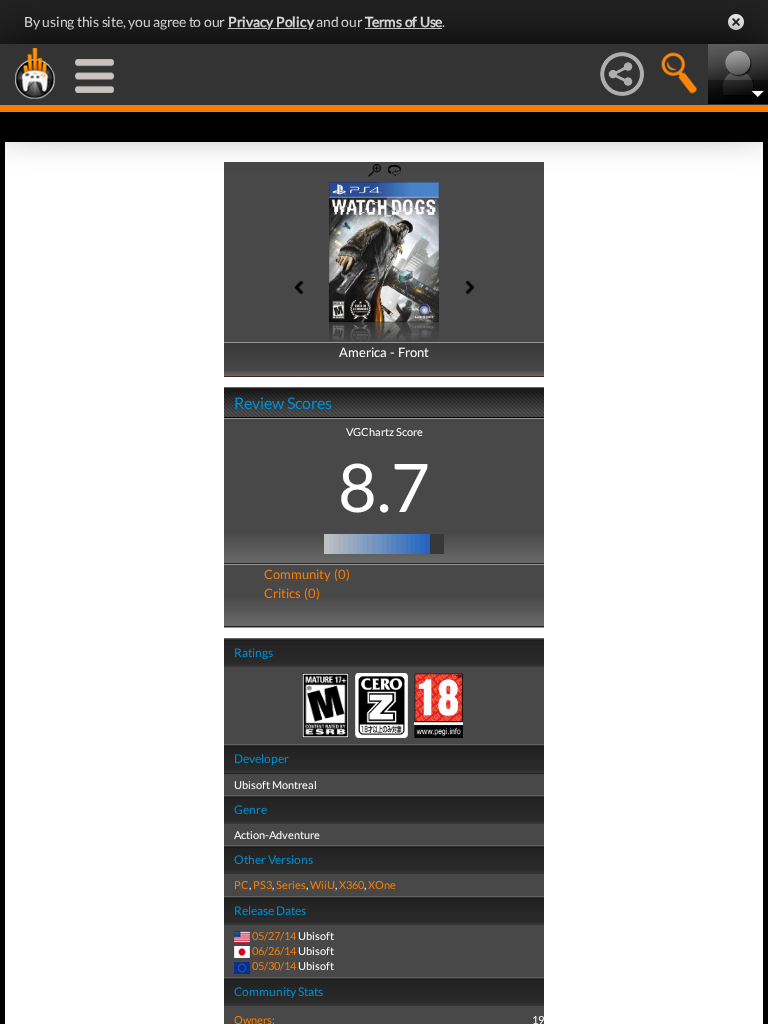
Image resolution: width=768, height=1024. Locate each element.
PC (241, 884)
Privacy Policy (271, 21)
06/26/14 (274, 950)
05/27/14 (274, 935)
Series (291, 884)
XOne (382, 884)
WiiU (322, 884)
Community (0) (307, 574)
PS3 (262, 884)
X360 (351, 884)
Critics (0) (292, 593)
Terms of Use (403, 21)
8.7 (384, 486)
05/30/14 (274, 965)
